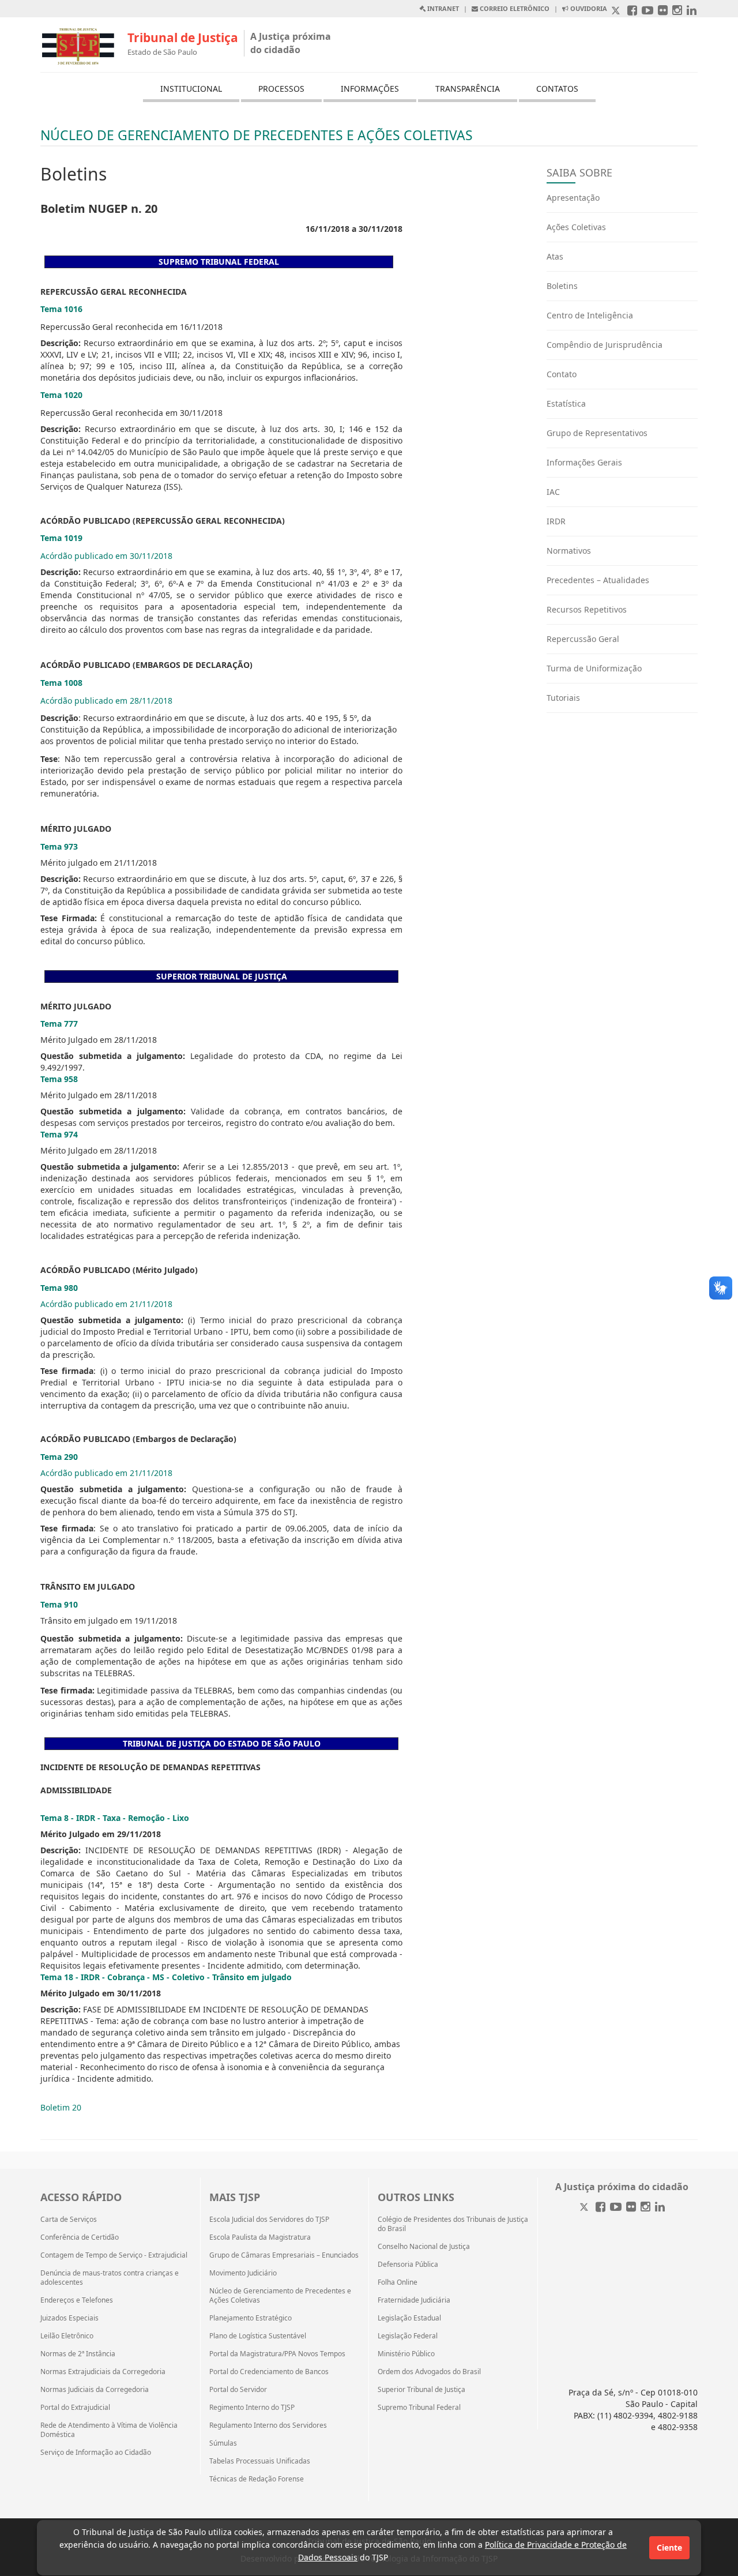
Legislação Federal (408, 2336)
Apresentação (573, 198)
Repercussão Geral (583, 639)
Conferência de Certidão (80, 2237)
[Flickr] (631, 2208)
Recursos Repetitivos (587, 609)
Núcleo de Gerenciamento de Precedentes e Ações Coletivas (280, 2296)
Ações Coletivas (576, 227)
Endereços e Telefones (77, 2300)
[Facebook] (600, 2208)
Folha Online (398, 2282)
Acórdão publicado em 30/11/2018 (106, 556)
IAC (553, 492)
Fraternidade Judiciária (414, 2300)
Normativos (569, 551)
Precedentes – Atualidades (598, 580)
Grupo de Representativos (597, 433)
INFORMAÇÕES (370, 89)
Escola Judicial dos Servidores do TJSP (269, 2220)
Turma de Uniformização (594, 668)
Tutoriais (563, 698)
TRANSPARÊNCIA (468, 89)
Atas (555, 256)
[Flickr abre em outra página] (663, 11)
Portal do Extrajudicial (75, 2408)
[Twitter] (585, 2208)
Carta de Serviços (69, 2220)
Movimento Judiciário (243, 2273)
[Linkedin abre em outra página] (692, 11)
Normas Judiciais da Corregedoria (95, 2390)
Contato (562, 374)
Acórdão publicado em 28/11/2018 (106, 701)
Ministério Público (406, 2354)
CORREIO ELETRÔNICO (514, 8)
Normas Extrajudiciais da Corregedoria (103, 2372)
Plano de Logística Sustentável (258, 2336)
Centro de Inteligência (590, 315)
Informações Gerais (584, 462)
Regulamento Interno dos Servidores (268, 2425)
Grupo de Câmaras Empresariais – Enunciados (284, 2255)
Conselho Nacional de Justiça (424, 2247)
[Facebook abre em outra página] (632, 11)
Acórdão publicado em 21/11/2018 (106, 1304)
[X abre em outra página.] (617, 11)
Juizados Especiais (69, 2318)
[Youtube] (616, 2208)
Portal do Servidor (238, 2390)
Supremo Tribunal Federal (419, 2408)
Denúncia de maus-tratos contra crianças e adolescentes (110, 2278)
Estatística (566, 403)
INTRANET (442, 8)
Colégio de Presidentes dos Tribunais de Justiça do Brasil (453, 2224)
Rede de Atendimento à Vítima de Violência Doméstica (109, 2430)
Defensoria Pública (408, 2265)
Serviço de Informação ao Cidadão (96, 2453)
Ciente (669, 2547)
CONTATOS (557, 89)
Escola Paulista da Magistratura (260, 2237)
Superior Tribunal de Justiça (421, 2390)
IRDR (556, 521)
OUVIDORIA (588, 8)
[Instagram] (645, 2208)
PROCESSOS (281, 89)
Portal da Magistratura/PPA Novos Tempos (277, 2354)
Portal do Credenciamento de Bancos (269, 2372)
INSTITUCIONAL (191, 89)
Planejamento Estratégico (251, 2318)
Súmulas (223, 2443)
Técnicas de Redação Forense (257, 2479)
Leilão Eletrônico (67, 2336)
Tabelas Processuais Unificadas (260, 2461)
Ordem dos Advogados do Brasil (429, 2372)
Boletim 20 (61, 2107)
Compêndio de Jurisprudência (605, 345)
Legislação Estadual (409, 2318)
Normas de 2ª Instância (78, 2354)
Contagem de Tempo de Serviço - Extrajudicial (114, 2255)
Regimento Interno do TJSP (252, 2408)
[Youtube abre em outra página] (647, 11)
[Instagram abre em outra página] (677, 11)
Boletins (562, 286)
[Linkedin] (660, 2208)
